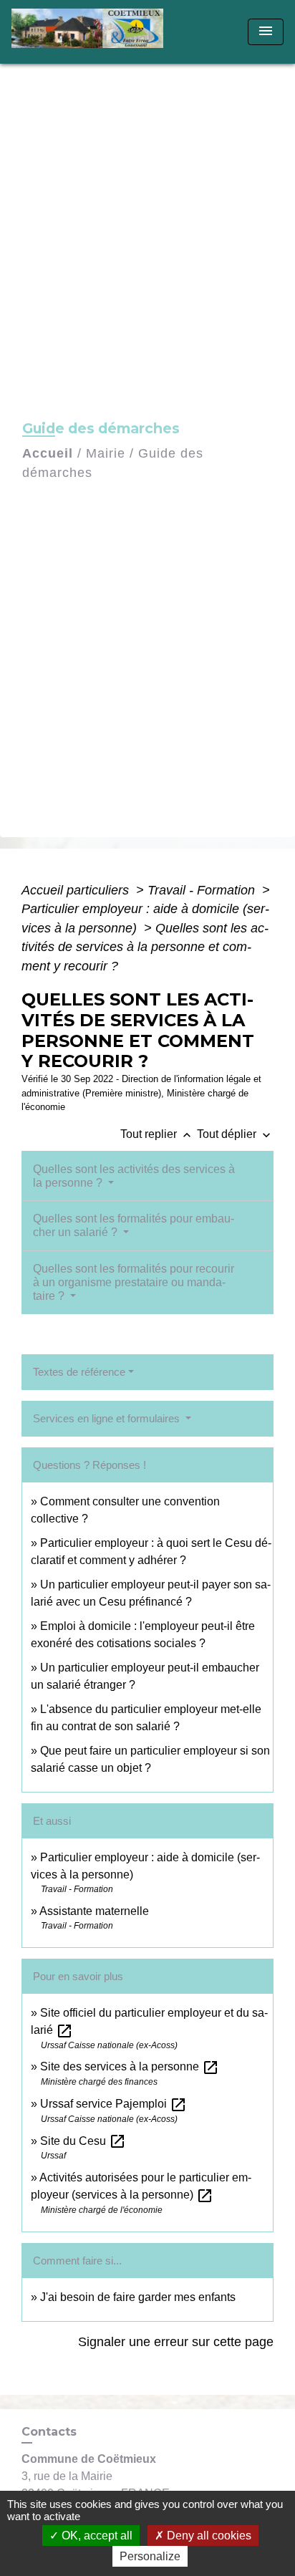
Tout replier (157, 1134)
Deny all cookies (208, 2536)
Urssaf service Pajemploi (113, 2104)
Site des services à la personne (130, 2066)
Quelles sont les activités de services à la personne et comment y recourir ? (145, 947)
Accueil (48, 453)
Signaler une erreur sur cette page (176, 2342)
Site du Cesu (83, 2141)
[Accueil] (92, 32)
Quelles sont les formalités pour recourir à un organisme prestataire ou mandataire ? (134, 1282)
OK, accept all (96, 2536)
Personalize (150, 2556)
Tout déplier (235, 1134)
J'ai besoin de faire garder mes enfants (138, 2297)
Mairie (106, 453)
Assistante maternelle (94, 1911)
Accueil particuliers (77, 890)
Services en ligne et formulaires (108, 1418)
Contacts (49, 2432)
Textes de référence (79, 1372)
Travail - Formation (203, 890)
